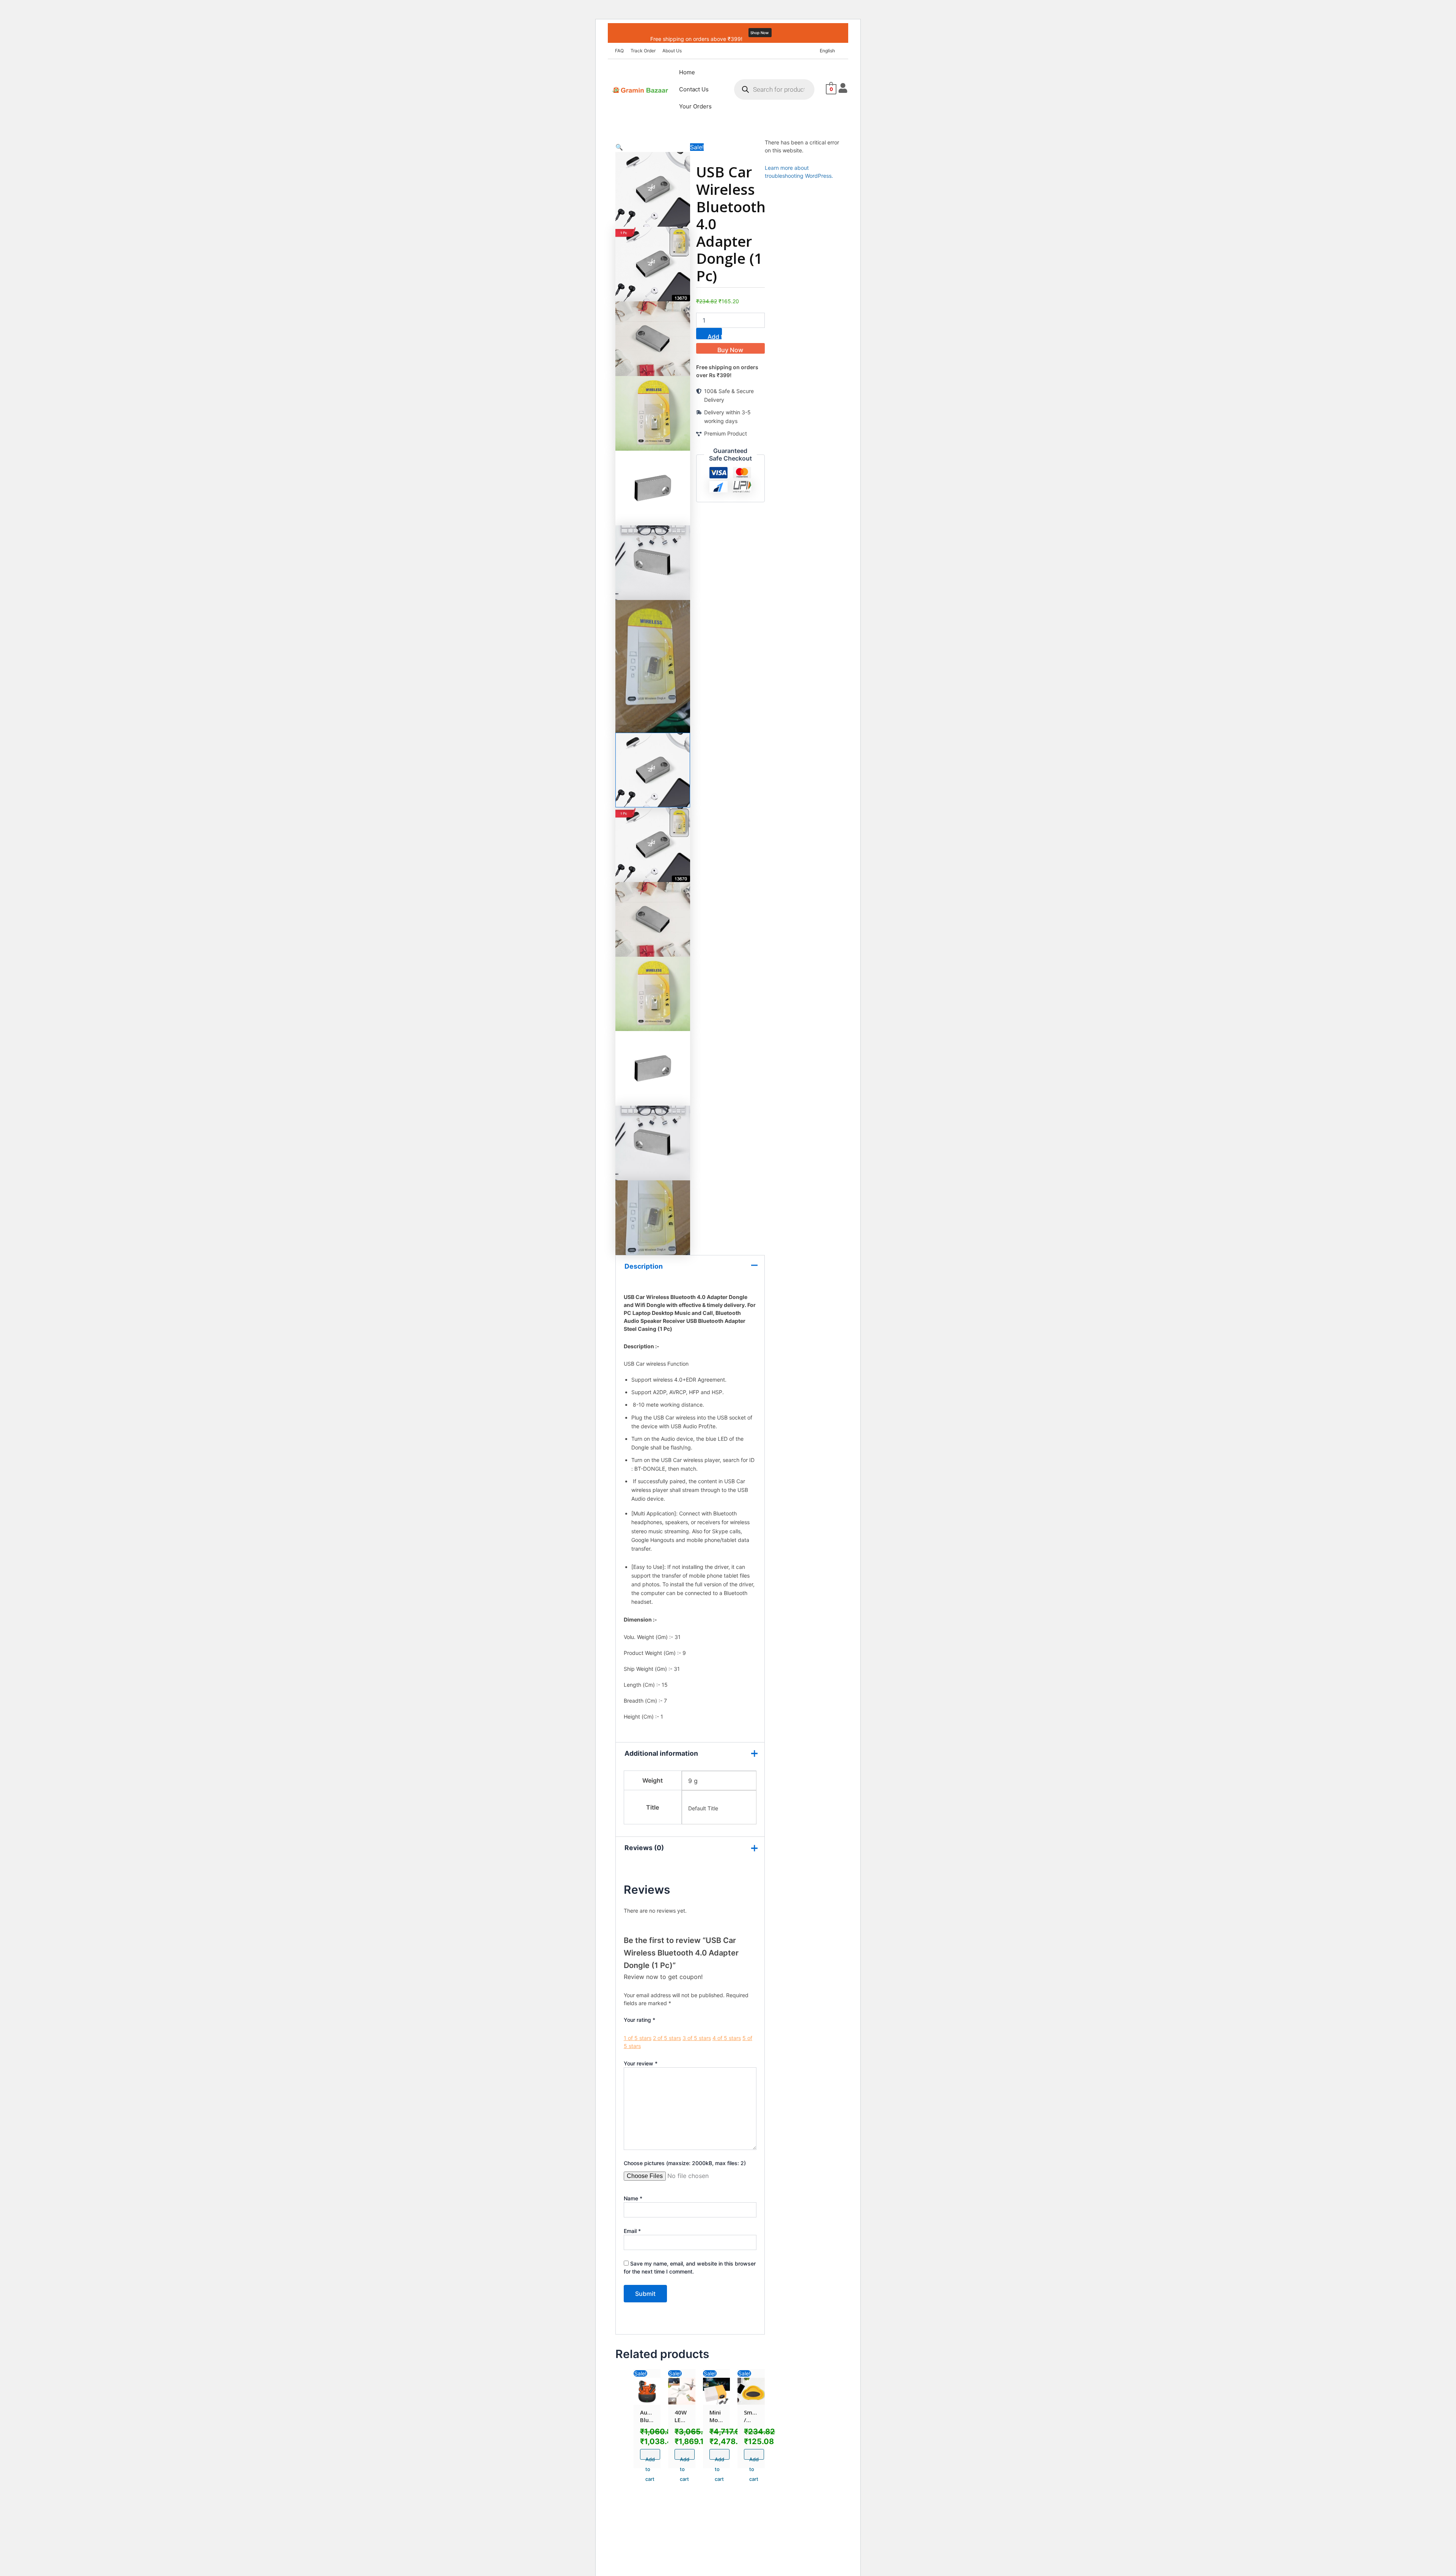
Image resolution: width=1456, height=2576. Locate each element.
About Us (672, 51)
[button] (829, 51)
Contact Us (694, 89)
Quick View (647, 2396)
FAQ (619, 51)
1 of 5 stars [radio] (638, 2038)
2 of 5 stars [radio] (667, 2038)
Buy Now (730, 350)
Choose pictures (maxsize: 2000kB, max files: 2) (685, 2163)
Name (633, 2198)
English (827, 51)
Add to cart (715, 336)
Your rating (639, 2020)
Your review (641, 2063)
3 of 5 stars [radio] (697, 2038)
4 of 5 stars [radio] (727, 2038)
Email (632, 2231)
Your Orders (695, 106)
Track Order (643, 51)
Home (687, 72)
